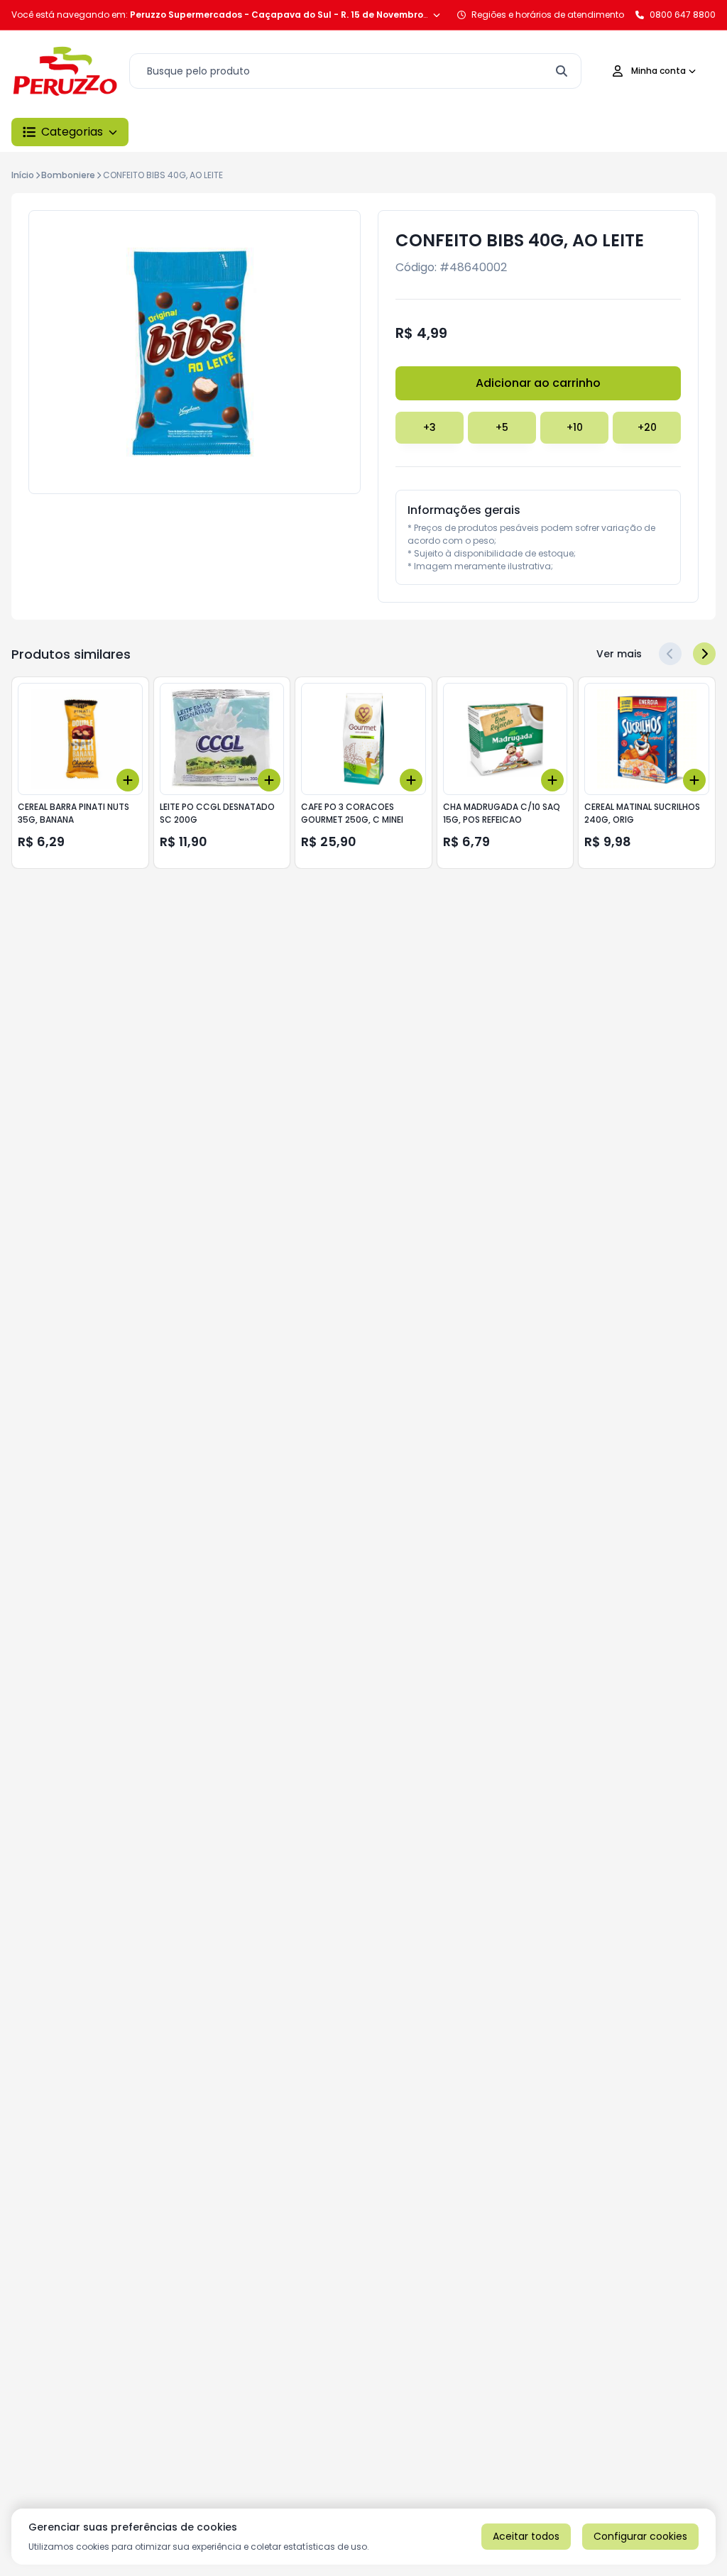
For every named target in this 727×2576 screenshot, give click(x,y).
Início (23, 175)
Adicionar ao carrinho (538, 383)
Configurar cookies (640, 2536)
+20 (647, 427)
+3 (430, 427)
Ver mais (619, 654)
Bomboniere (68, 175)
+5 (502, 427)
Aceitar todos (526, 2536)
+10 (575, 427)
